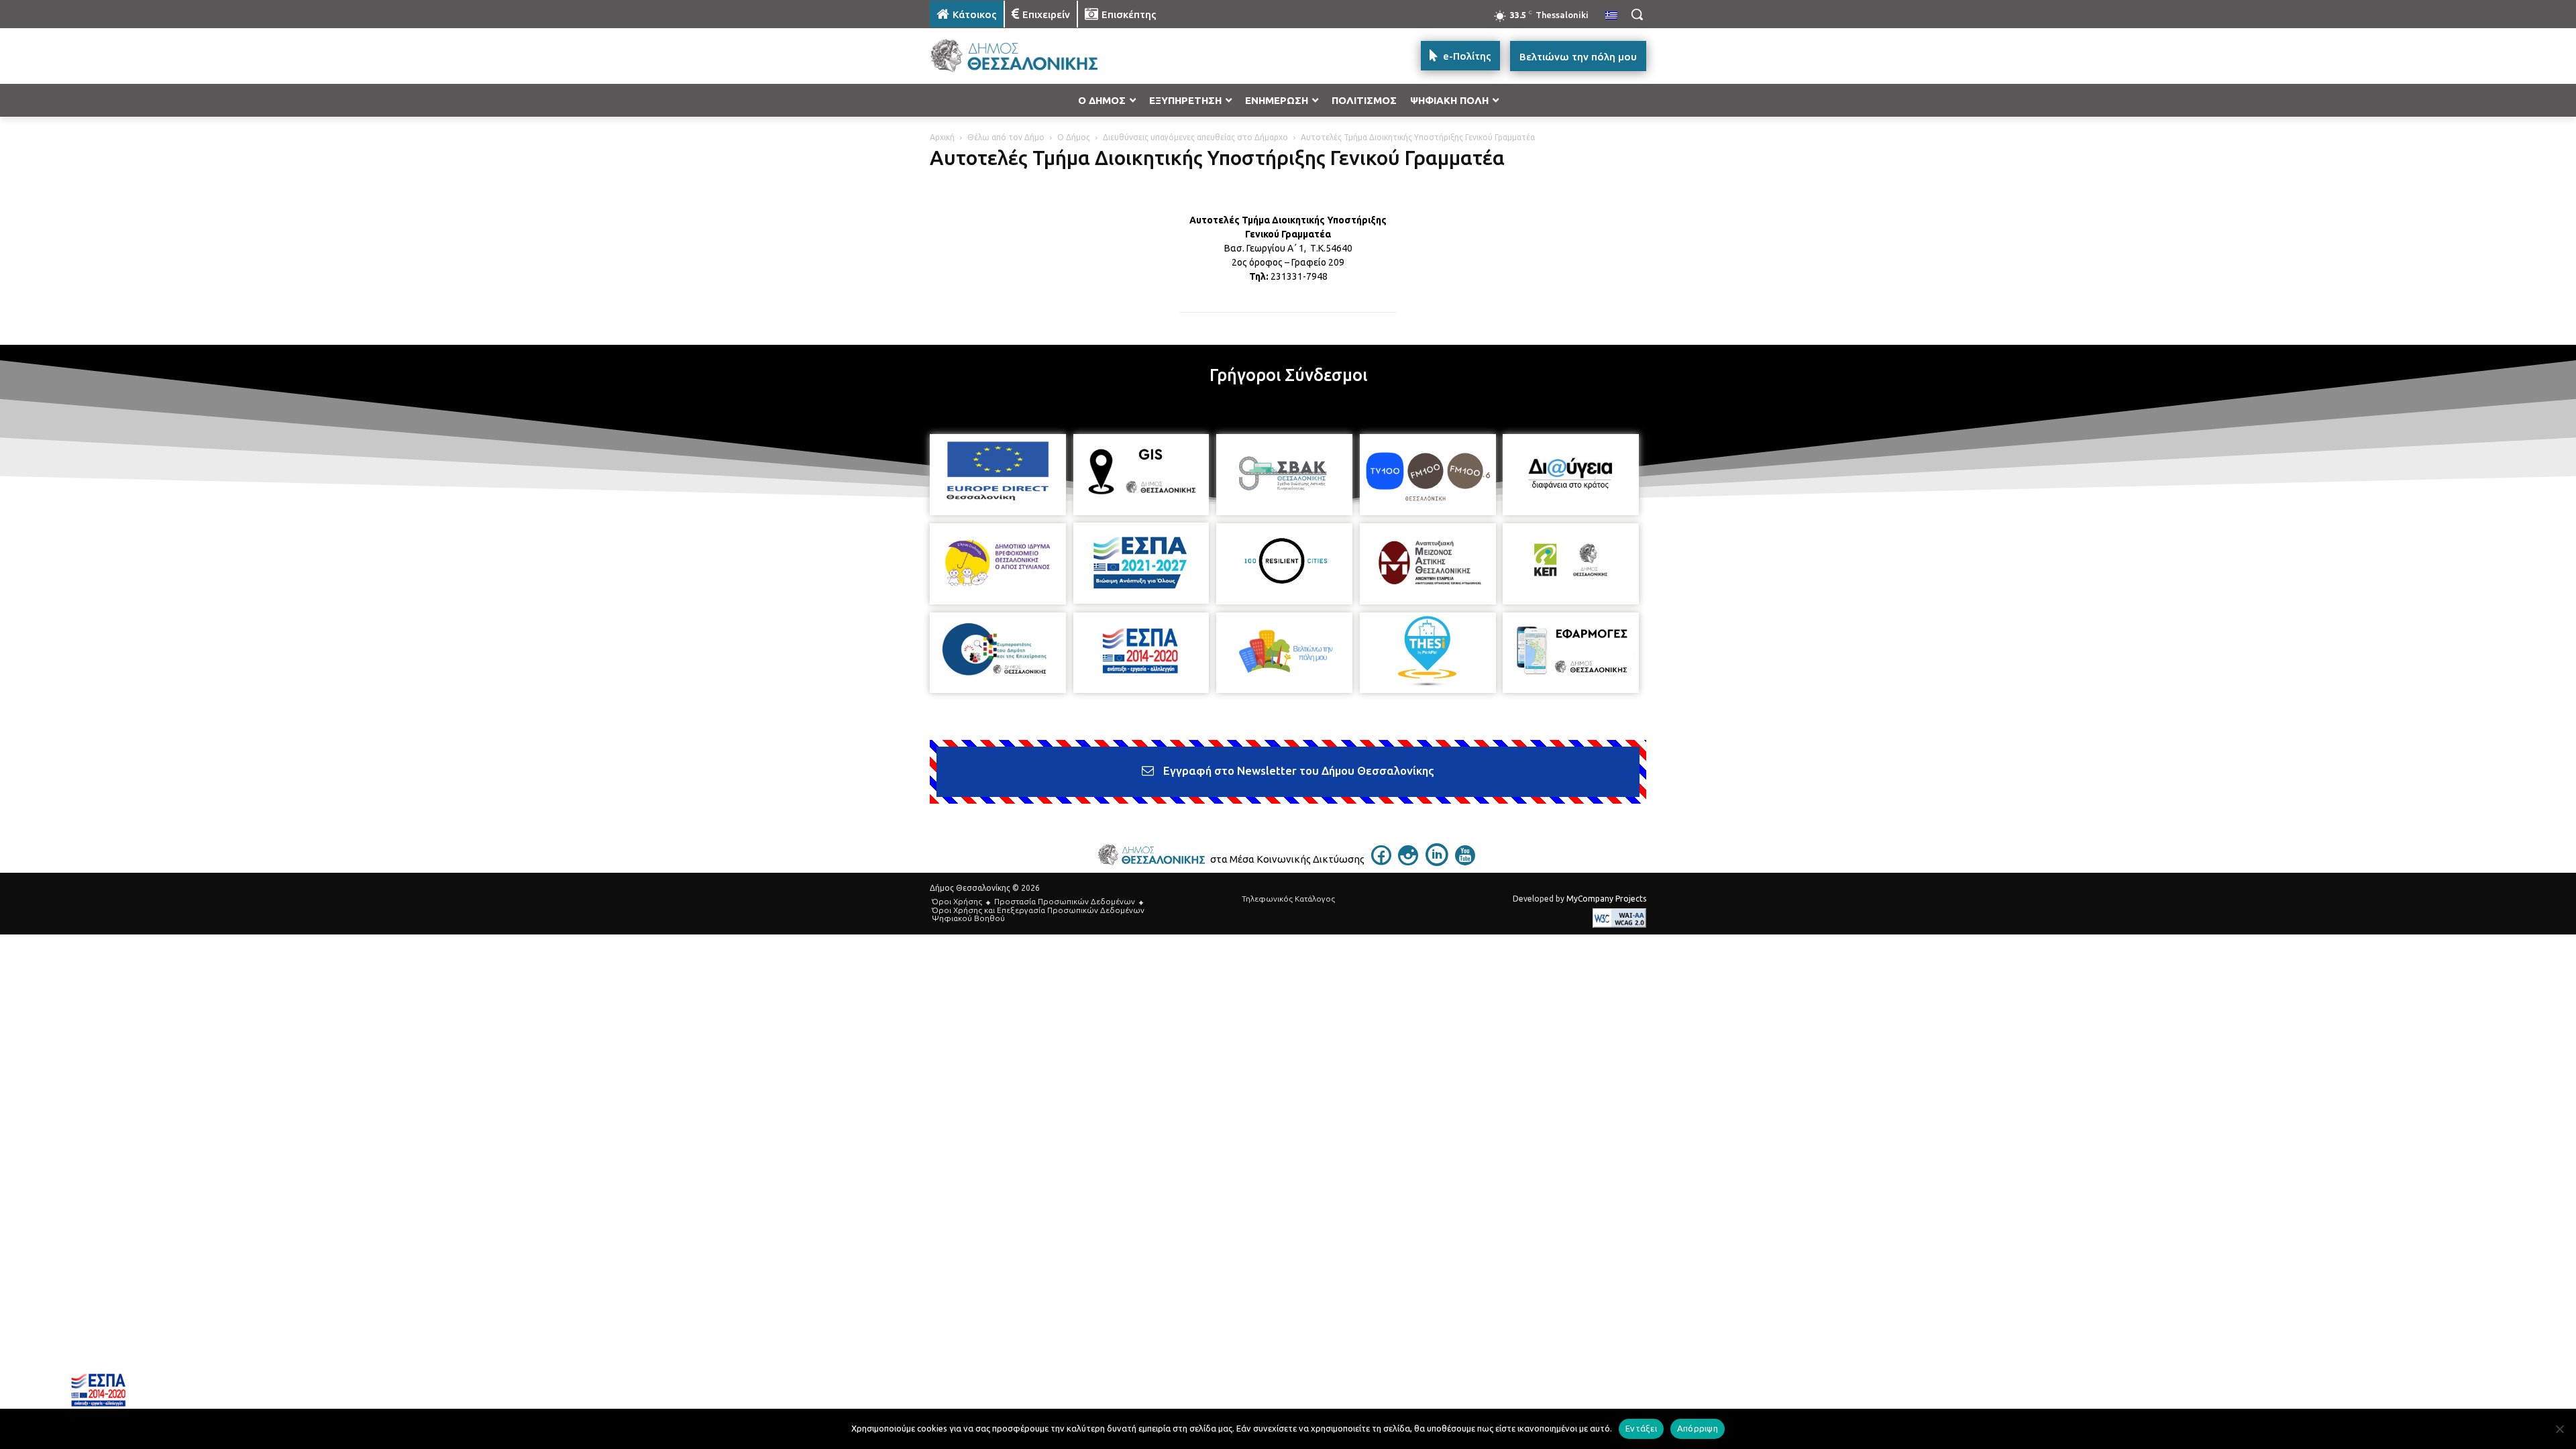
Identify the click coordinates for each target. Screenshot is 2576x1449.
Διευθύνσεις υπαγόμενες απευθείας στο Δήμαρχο (1195, 137)
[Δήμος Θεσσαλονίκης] (1037, 56)
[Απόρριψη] (2559, 1429)
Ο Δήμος (1074, 137)
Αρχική (942, 137)
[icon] (1381, 861)
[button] (1637, 14)
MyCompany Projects (1606, 899)
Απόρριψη (1698, 1428)
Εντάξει (1641, 1428)
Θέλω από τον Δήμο (1006, 137)
